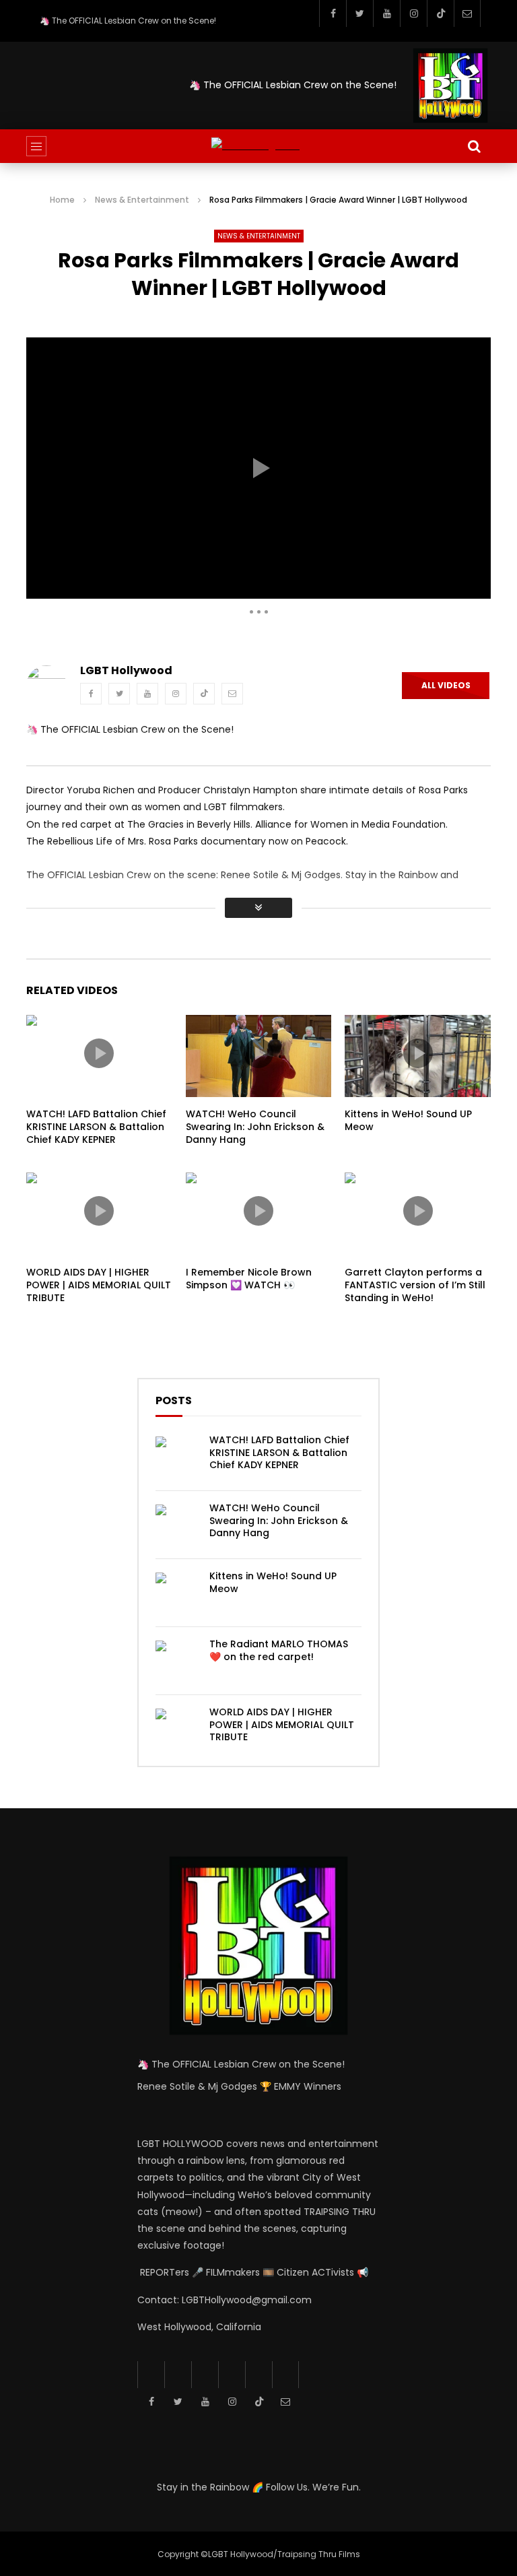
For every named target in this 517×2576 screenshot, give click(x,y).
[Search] (474, 146)
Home (62, 200)
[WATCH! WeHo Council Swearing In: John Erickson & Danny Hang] (176, 1525)
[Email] (467, 13)
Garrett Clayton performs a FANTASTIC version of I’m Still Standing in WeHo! (415, 1285)
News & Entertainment (142, 200)
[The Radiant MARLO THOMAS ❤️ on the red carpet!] (176, 1661)
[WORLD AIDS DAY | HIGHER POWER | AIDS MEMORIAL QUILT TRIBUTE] (176, 1729)
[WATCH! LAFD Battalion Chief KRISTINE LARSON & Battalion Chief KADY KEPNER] (176, 1457)
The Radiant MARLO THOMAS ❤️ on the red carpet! (279, 1650)
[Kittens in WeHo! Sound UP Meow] (176, 1593)
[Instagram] (413, 13)
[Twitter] (359, 13)
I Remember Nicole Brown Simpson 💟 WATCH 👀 (249, 1279)
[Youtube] (386, 13)
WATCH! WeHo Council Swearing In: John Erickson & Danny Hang (255, 1127)
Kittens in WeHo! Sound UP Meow (408, 1120)
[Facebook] (333, 13)
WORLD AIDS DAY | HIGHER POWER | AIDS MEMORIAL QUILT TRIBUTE (99, 1285)
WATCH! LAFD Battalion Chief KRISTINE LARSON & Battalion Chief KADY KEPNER (96, 1127)
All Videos (446, 685)
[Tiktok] (440, 13)
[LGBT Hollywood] (258, 146)
